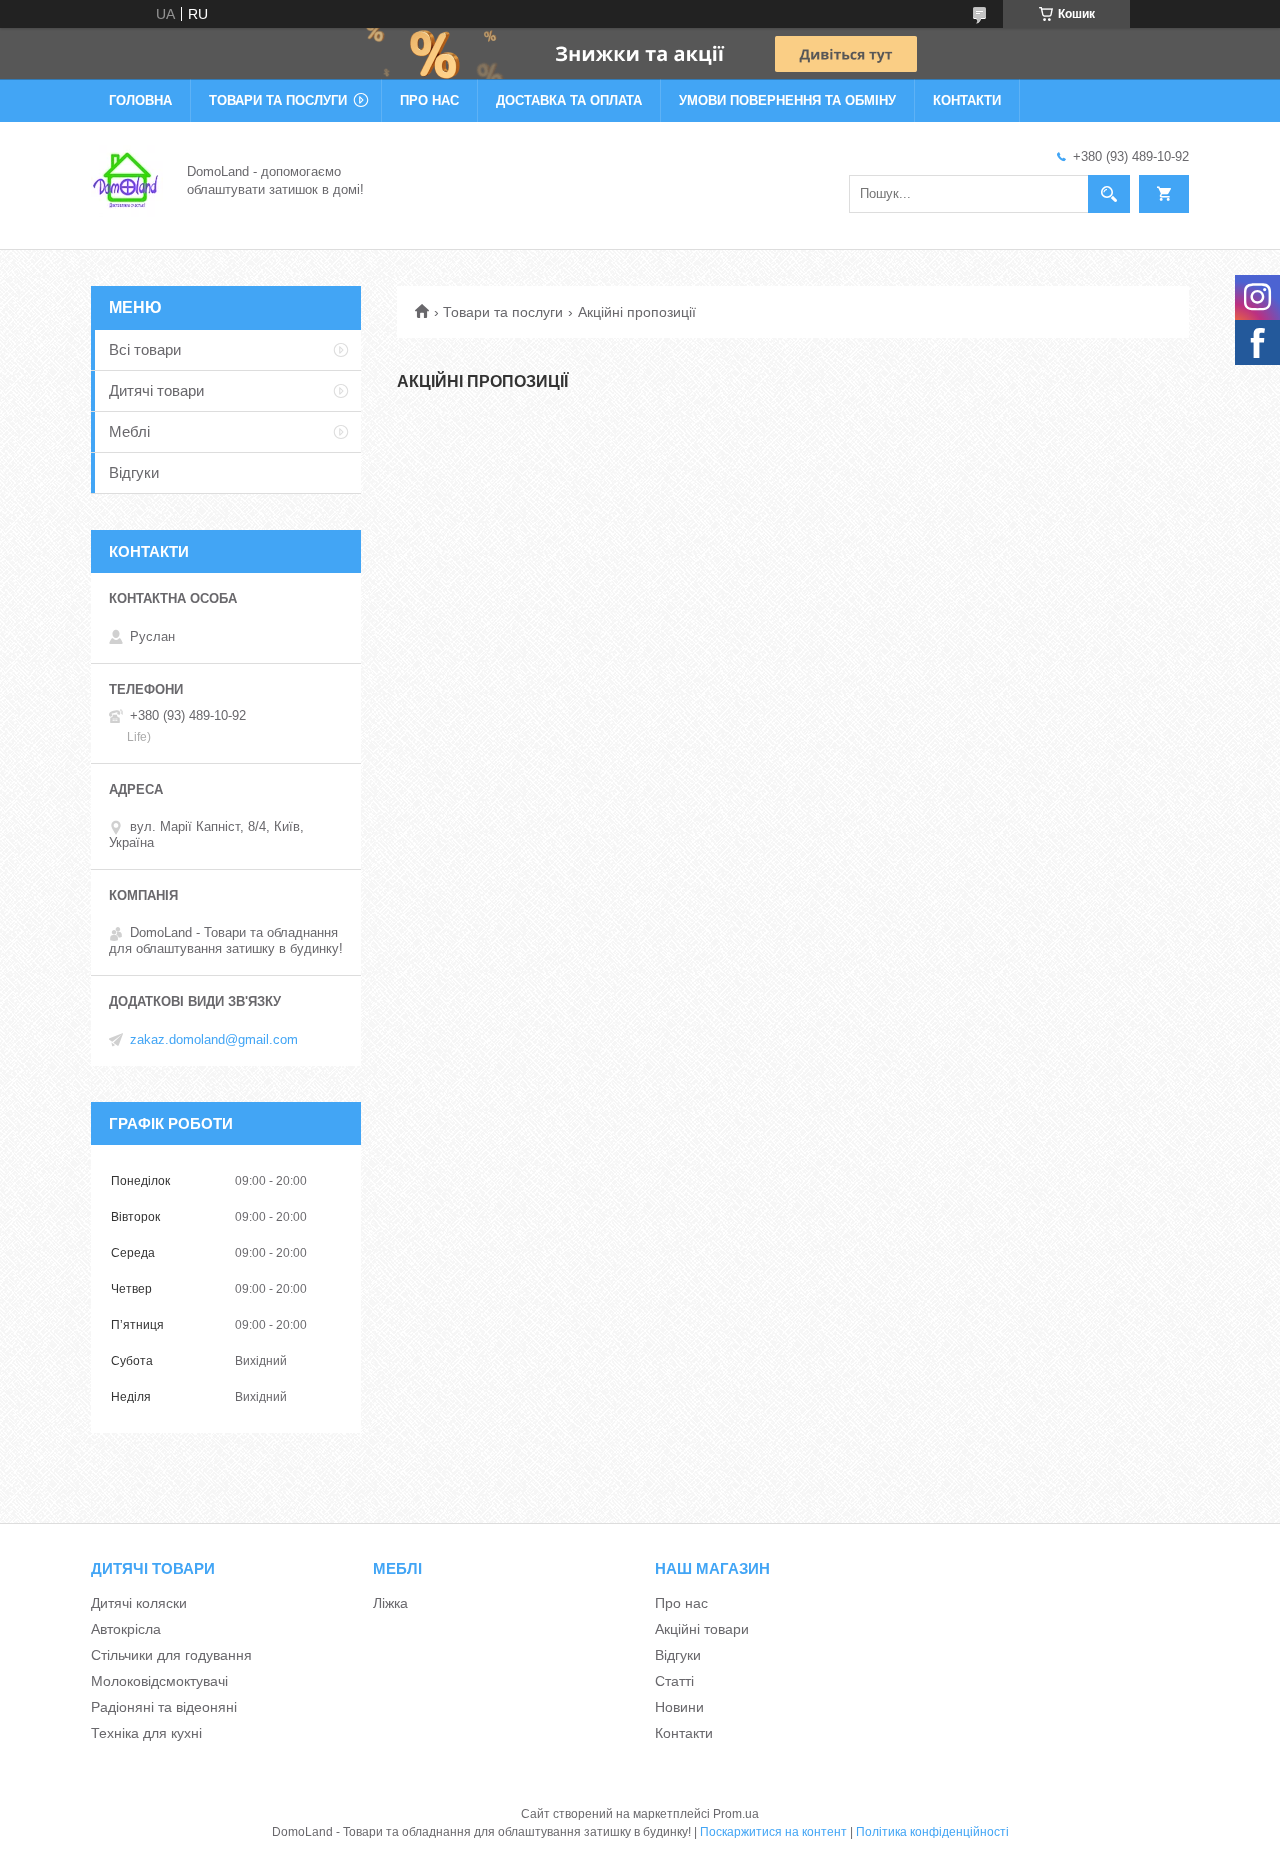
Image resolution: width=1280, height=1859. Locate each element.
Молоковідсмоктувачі (159, 1681)
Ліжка (390, 1603)
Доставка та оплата (569, 100)
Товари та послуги (278, 100)
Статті (674, 1681)
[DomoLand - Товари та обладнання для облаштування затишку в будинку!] (127, 179)
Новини (679, 1707)
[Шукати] (1109, 194)
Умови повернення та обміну (787, 100)
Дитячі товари (156, 390)
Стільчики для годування (171, 1655)
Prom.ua (736, 1814)
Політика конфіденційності (932, 1832)
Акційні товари (702, 1629)
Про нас (429, 100)
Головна (140, 100)
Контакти (967, 100)
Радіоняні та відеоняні (164, 1707)
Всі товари (145, 349)
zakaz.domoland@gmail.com (214, 1039)
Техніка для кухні (146, 1733)
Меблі (129, 431)
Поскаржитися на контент (773, 1832)
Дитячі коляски (139, 1603)
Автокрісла (126, 1629)
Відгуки (134, 472)
